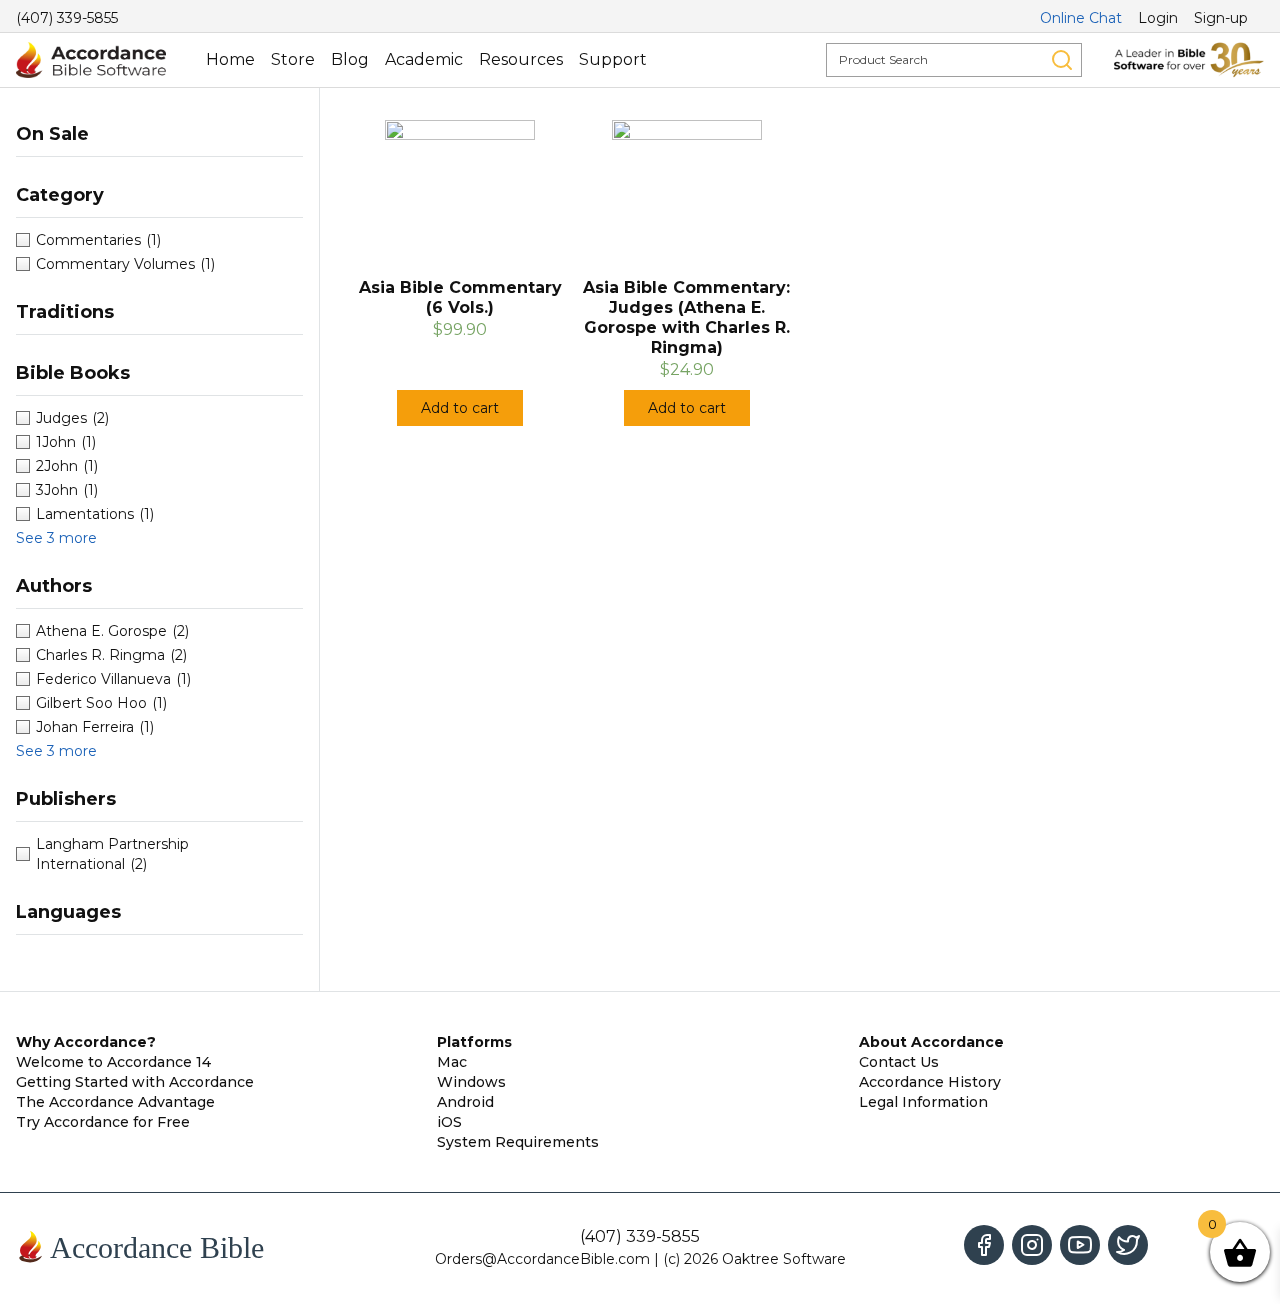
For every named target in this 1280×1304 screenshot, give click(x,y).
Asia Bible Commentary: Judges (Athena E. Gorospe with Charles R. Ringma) (686, 317)
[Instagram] (1032, 1245)
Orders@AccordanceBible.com (542, 1259)
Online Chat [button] (1081, 18)
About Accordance (931, 1042)
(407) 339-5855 (67, 18)
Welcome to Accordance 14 (113, 1062)
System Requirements (518, 1142)
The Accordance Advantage (115, 1102)
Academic (424, 59)
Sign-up (1221, 18)
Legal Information (923, 1102)
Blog (350, 59)
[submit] (1062, 60)
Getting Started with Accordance (135, 1082)
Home (230, 59)
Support (613, 59)
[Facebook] (984, 1245)
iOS (449, 1122)
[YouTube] (1080, 1245)
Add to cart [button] (460, 408)
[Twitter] (1128, 1245)
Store (293, 59)
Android (465, 1102)
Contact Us (899, 1062)
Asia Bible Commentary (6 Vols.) (460, 297)
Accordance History (930, 1082)
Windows (471, 1082)
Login (1158, 18)
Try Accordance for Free (103, 1122)
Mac (452, 1062)
